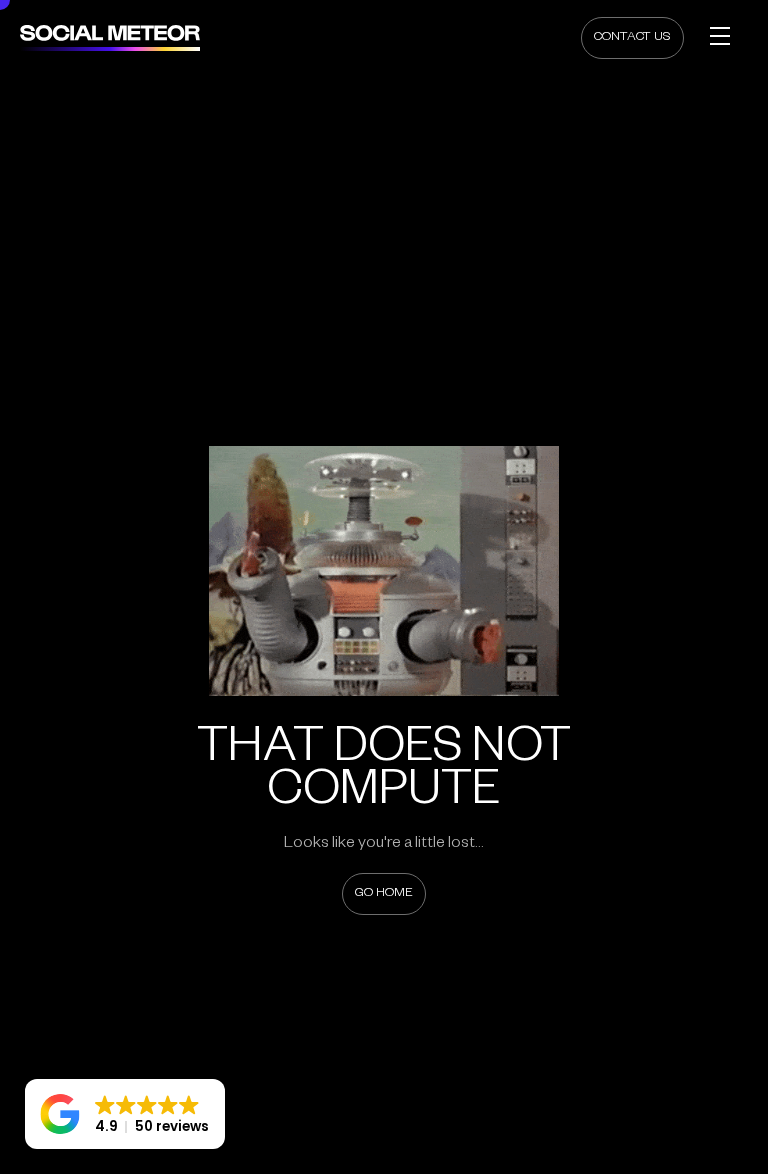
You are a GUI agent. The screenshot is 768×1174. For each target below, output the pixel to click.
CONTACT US (632, 38)
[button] (125, 1114)
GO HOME (384, 894)
